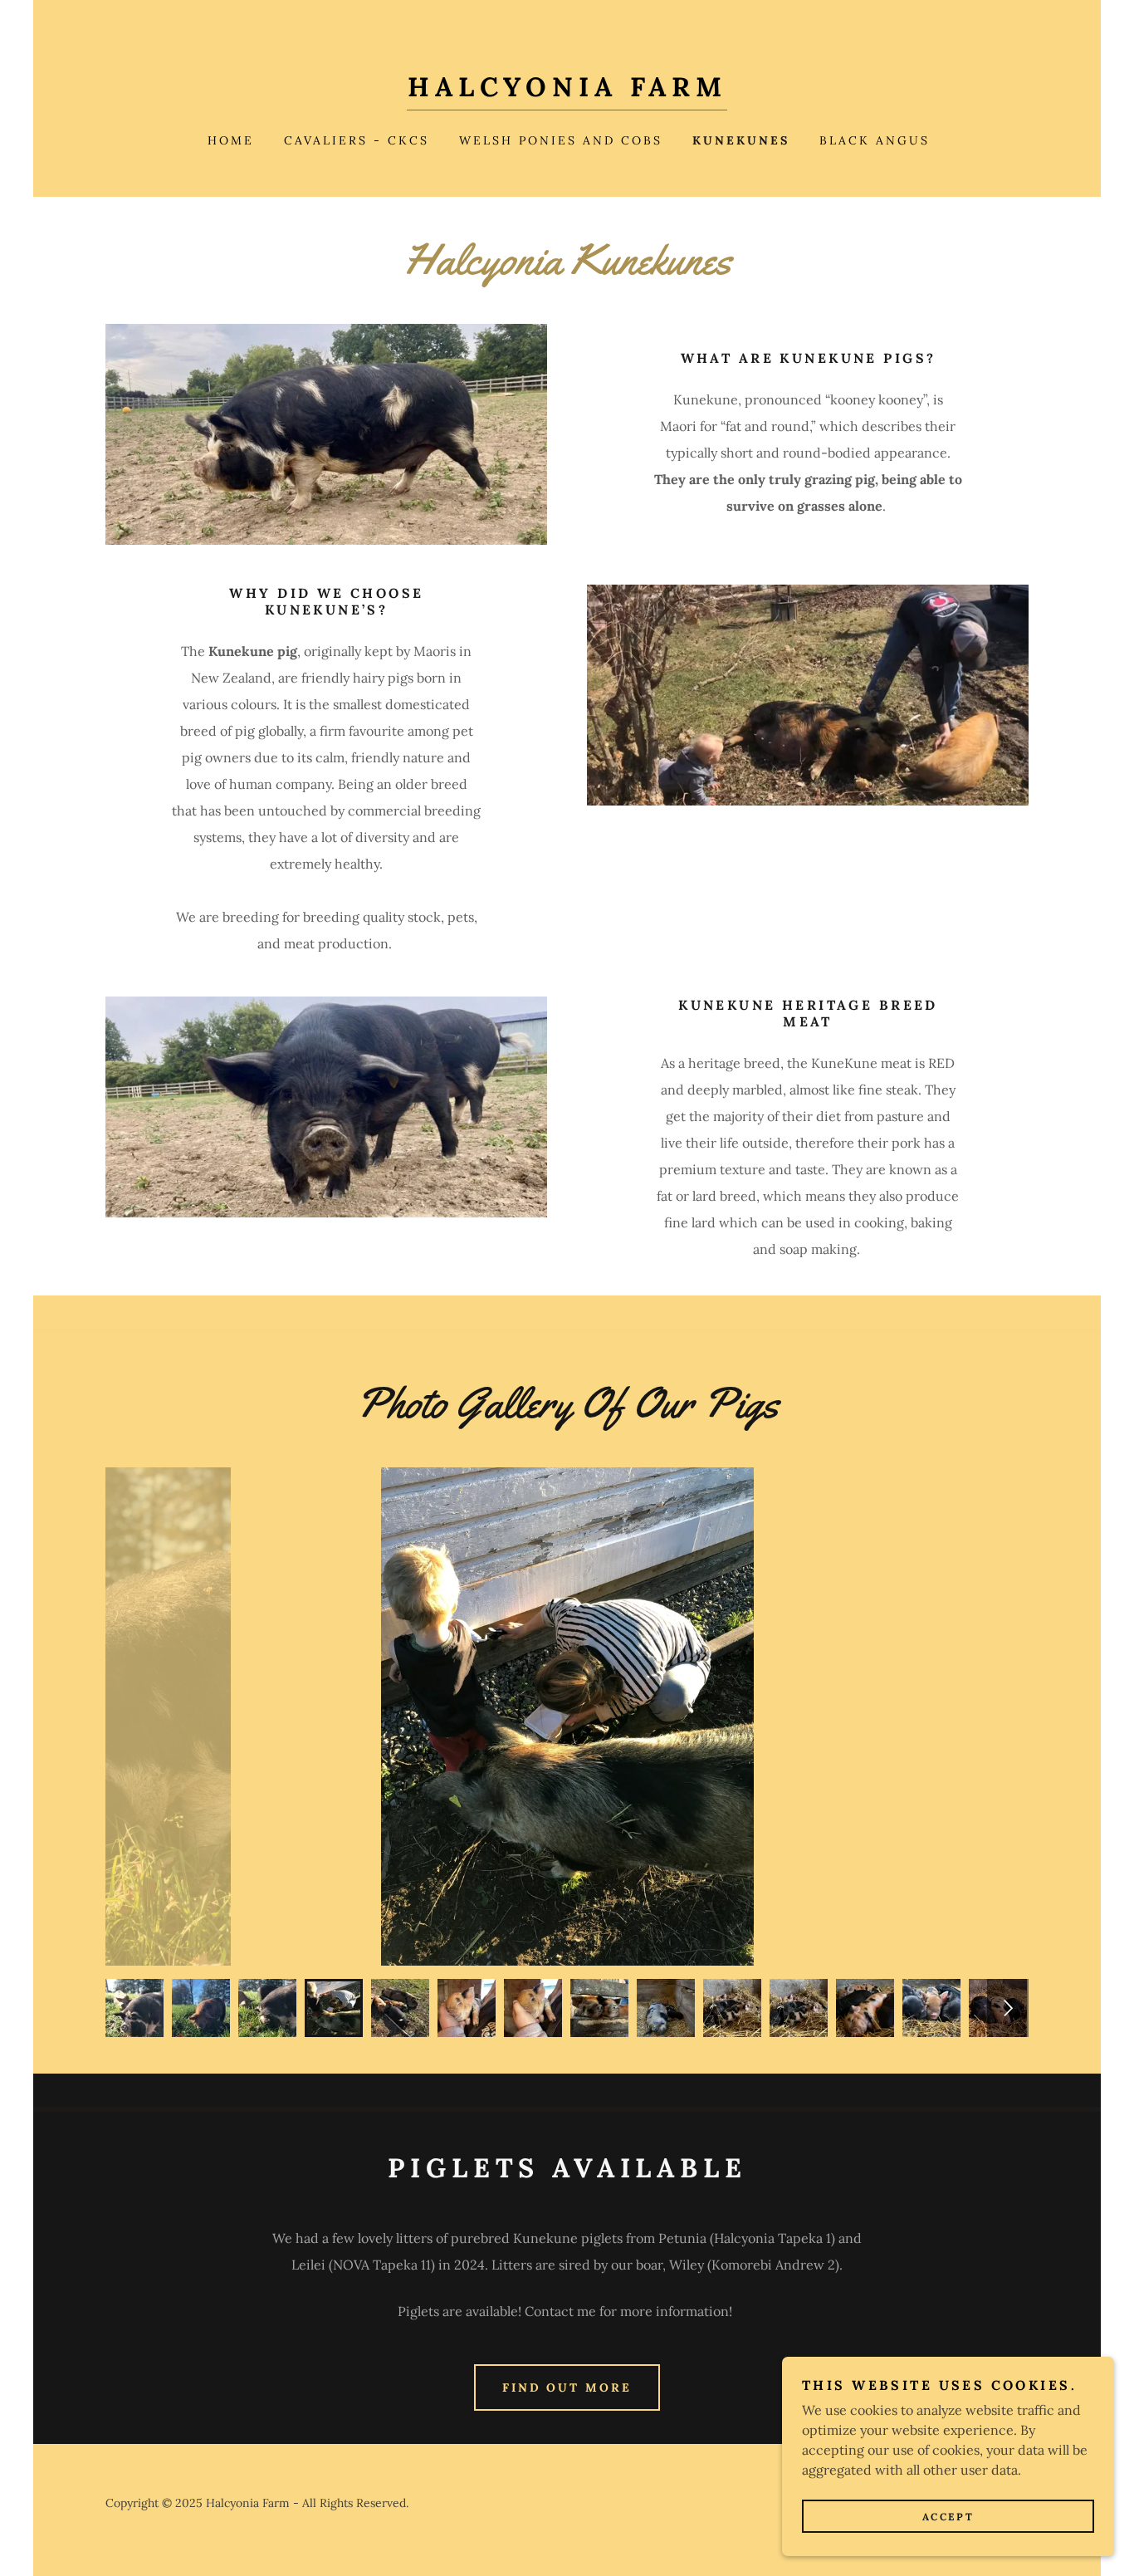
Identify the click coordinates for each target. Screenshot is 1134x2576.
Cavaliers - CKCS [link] (357, 140)
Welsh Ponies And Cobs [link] (561, 140)
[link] (567, 91)
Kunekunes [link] (741, 140)
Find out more (567, 2387)
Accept (948, 2517)
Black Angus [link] (875, 140)
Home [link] (231, 140)
